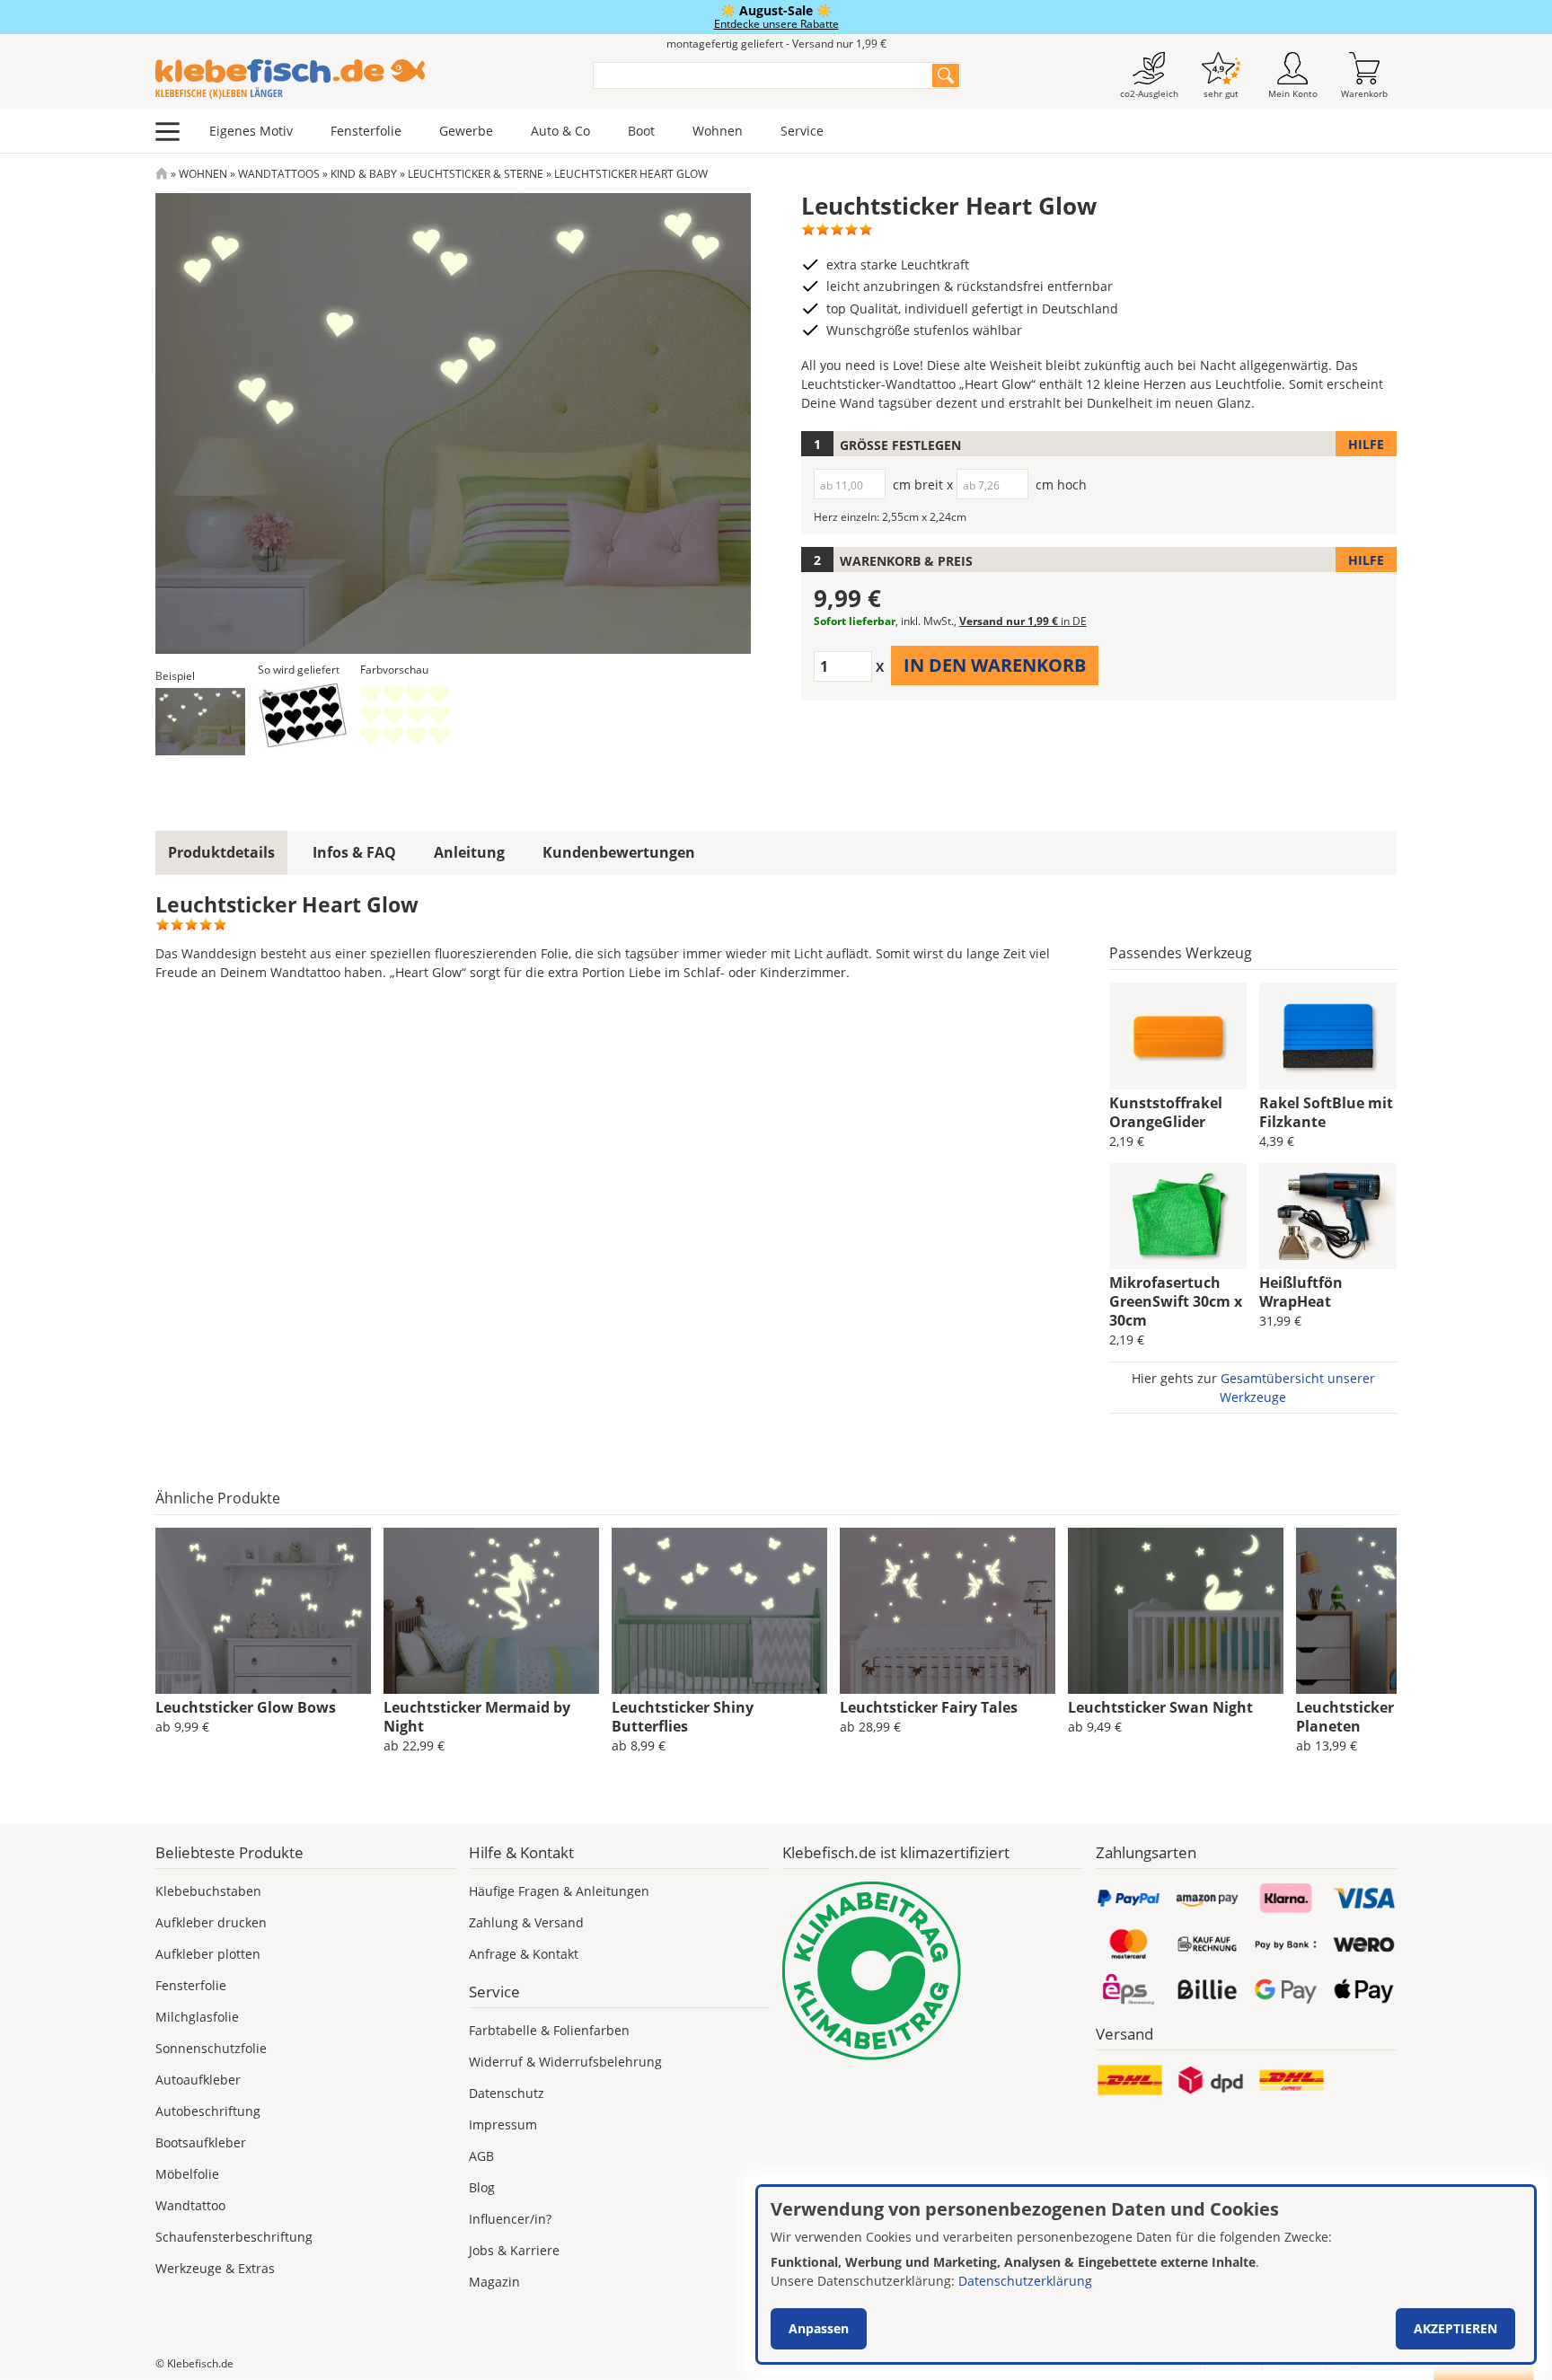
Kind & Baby (364, 174)
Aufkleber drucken (211, 1922)
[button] (200, 722)
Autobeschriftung (208, 2111)
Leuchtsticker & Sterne (476, 174)
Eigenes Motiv (251, 131)
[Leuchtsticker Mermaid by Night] (491, 1611)
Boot (641, 131)
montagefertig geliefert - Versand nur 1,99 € (776, 44)
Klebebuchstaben (208, 1891)
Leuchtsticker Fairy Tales (929, 1707)
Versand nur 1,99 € (1023, 621)
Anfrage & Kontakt (524, 1954)
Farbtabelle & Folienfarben (549, 2030)
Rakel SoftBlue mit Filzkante (1326, 1112)
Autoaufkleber (198, 2080)
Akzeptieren (1455, 2328)
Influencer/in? (510, 2219)
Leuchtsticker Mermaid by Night (477, 1717)
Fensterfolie (366, 131)
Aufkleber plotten (208, 1954)
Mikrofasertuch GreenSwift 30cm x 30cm (1176, 1301)
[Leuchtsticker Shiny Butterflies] (719, 1611)
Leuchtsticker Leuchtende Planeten (1389, 1717)
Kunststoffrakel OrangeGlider (1166, 1112)
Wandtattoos (279, 174)
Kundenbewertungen (619, 852)
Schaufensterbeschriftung (234, 2237)
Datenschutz (507, 2093)
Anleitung (469, 852)
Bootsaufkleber (201, 2142)
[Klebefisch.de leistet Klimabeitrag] (933, 1971)
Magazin (494, 2282)
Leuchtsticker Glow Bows (246, 1707)
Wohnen (718, 131)
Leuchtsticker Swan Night (1160, 1707)
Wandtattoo (190, 2205)
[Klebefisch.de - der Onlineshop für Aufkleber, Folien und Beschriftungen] (162, 174)
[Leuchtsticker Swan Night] (1176, 1611)
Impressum (503, 2124)
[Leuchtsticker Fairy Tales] (948, 1611)
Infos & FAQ (354, 852)
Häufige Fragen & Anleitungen (559, 1891)
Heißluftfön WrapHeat (1301, 1292)
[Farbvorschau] (405, 715)
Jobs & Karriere (514, 2250)
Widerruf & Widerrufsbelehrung (565, 2062)
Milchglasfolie (197, 2017)
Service (802, 131)
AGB (481, 2156)
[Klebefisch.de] (362, 79)
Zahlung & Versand (526, 1922)
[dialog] (1146, 2274)
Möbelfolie (187, 2174)
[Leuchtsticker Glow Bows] (263, 1611)
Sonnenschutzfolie (211, 2048)
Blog (482, 2187)
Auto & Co (560, 131)
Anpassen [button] (819, 2328)
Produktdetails (221, 852)
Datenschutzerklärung (1025, 2281)
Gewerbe (466, 131)
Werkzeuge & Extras (215, 2268)
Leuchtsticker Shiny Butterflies (683, 1717)
